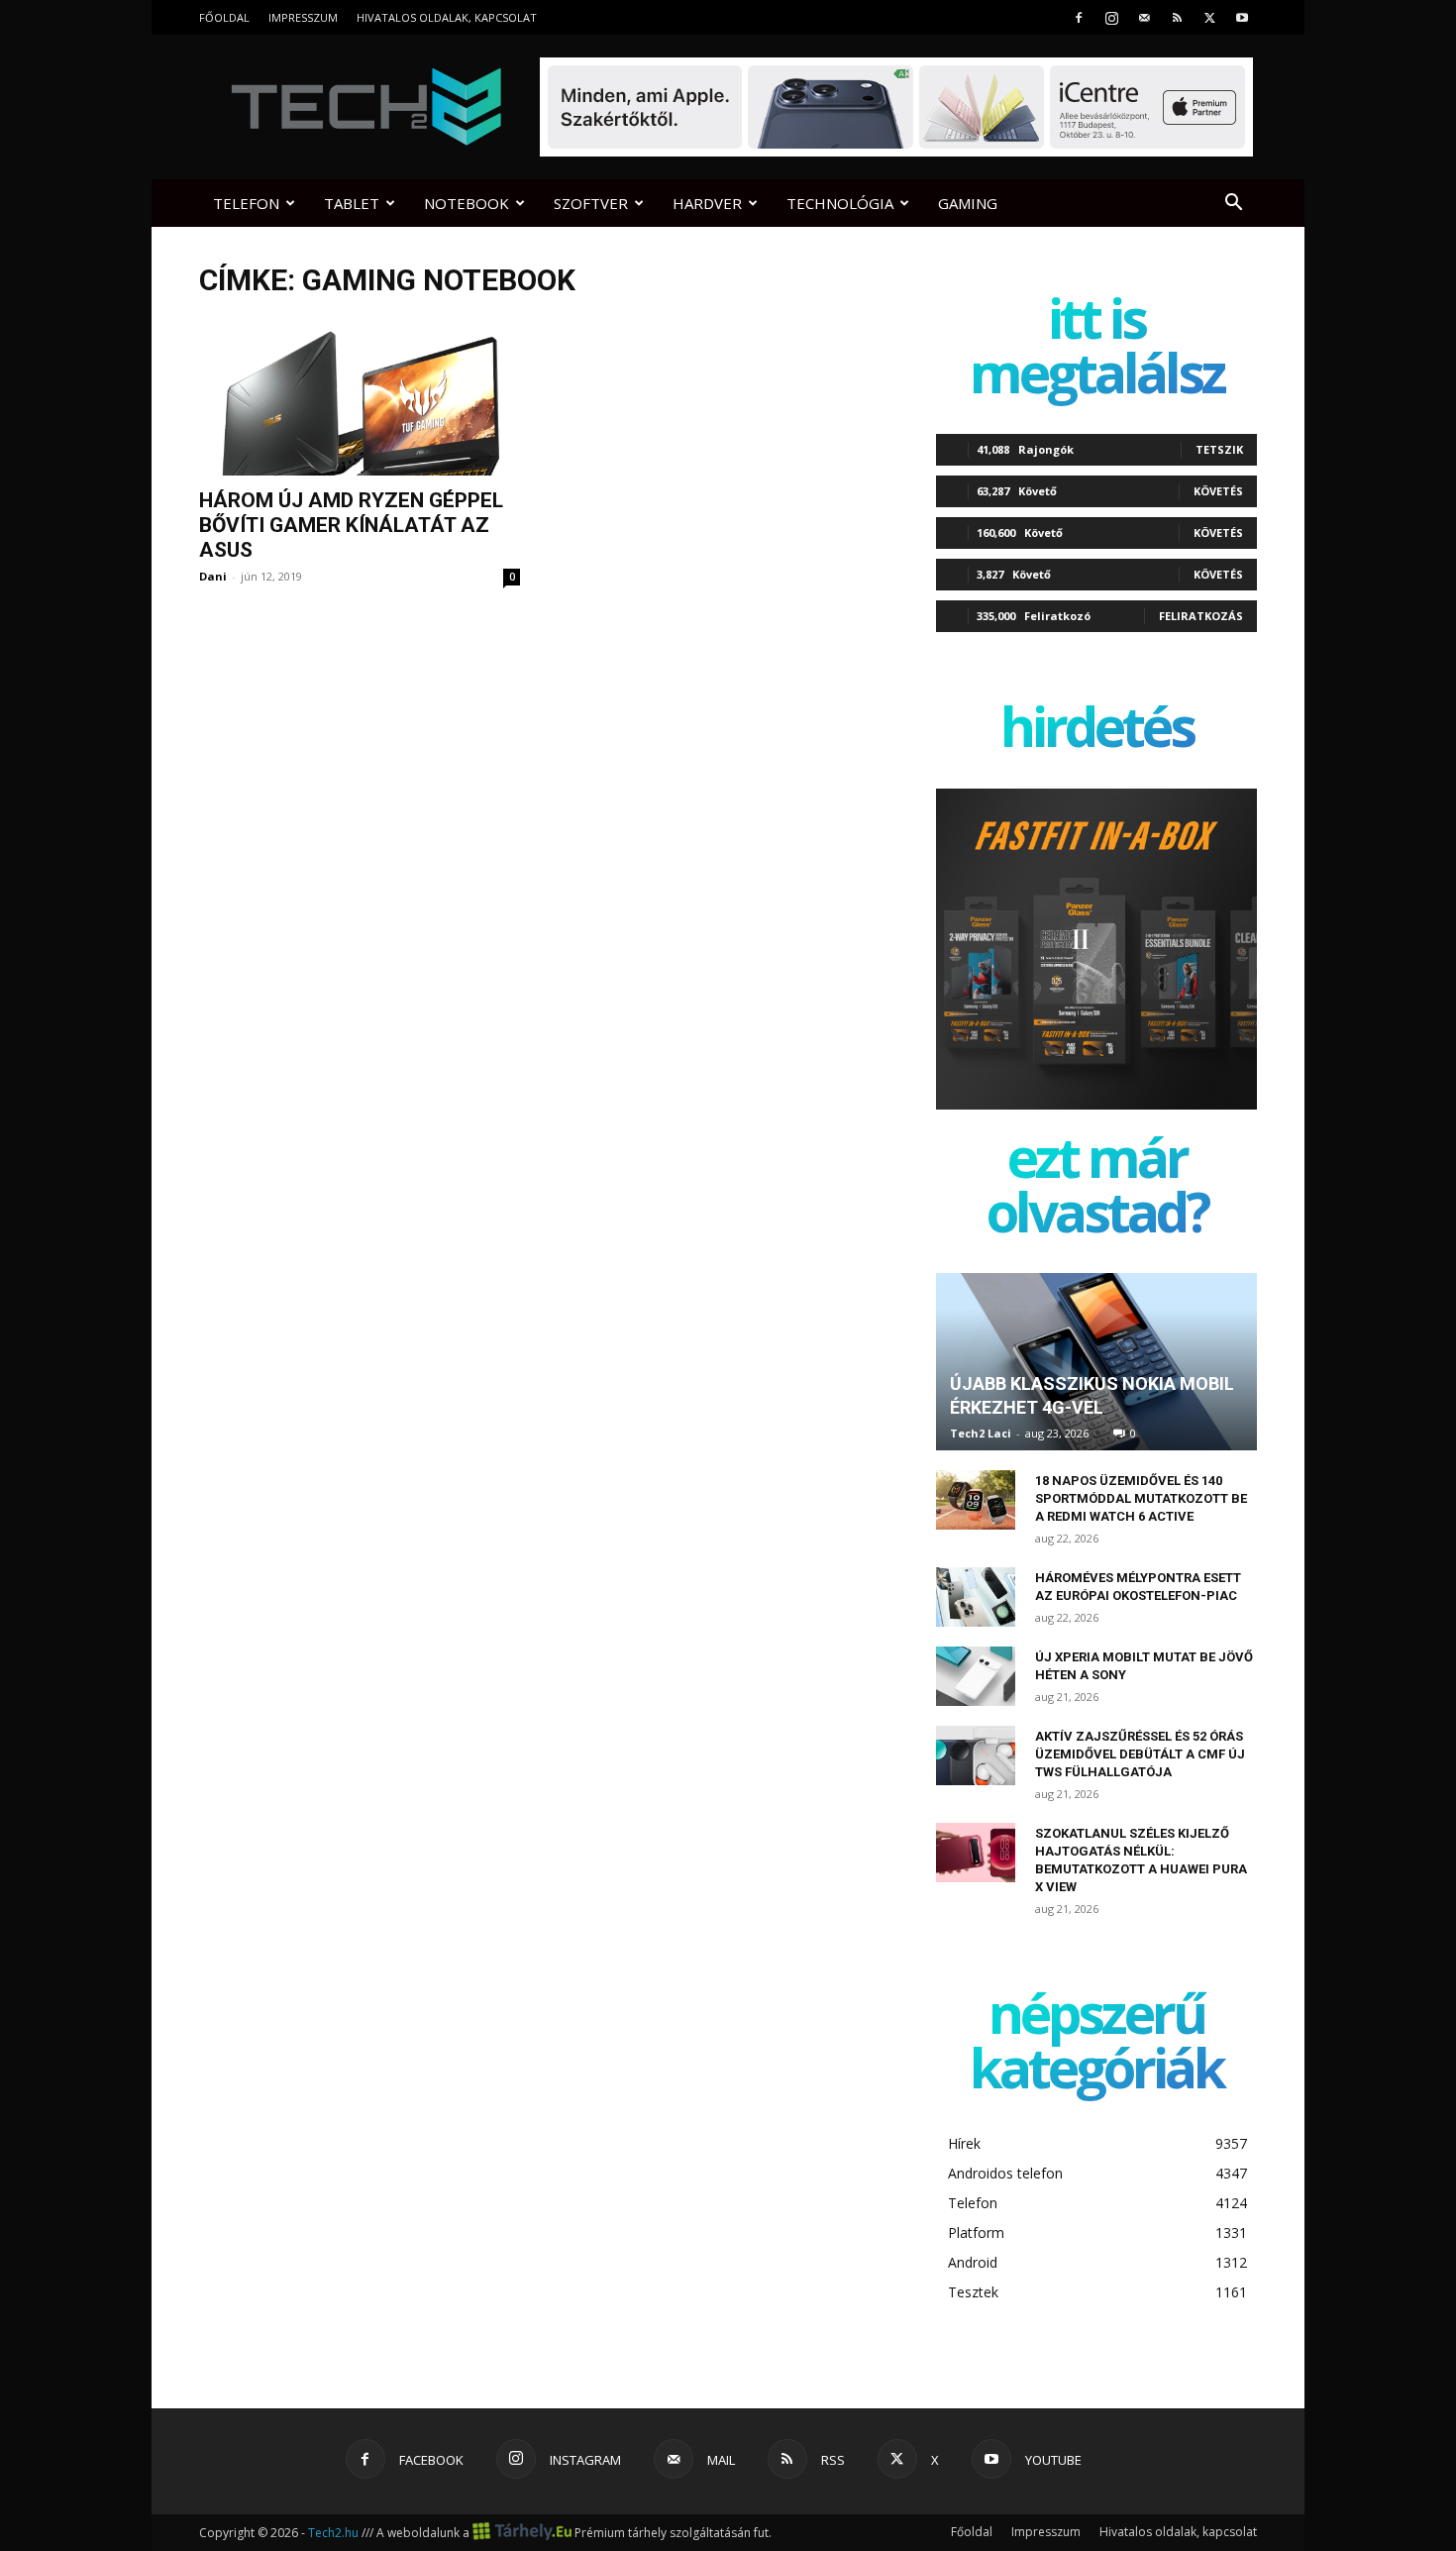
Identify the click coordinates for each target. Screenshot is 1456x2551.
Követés (1218, 491)
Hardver (707, 203)
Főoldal (224, 17)
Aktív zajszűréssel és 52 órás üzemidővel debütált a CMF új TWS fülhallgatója (1140, 1754)
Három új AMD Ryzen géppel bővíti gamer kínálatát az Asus (351, 525)
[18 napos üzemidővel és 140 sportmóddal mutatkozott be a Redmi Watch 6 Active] (976, 1500)
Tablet (352, 203)
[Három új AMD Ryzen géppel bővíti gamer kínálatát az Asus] (360, 397)
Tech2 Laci (981, 1433)
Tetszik (1219, 449)
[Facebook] (1079, 17)
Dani (213, 576)
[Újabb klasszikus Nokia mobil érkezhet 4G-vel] (1096, 1362)
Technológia (840, 203)
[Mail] (1144, 17)
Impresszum (303, 17)
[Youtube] (1242, 17)
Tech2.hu (333, 2533)
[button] (1233, 205)
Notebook (467, 203)
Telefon (246, 203)
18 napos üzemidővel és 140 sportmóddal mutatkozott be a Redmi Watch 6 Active (1141, 1498)
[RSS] (1177, 17)
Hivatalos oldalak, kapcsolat (447, 17)
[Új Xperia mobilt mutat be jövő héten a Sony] (976, 1676)
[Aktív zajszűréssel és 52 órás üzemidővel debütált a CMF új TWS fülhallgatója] (976, 1755)
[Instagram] (1111, 17)
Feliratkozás (1201, 616)
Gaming (968, 203)
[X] (1209, 17)
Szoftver (591, 203)
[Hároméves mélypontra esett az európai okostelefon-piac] (976, 1597)
